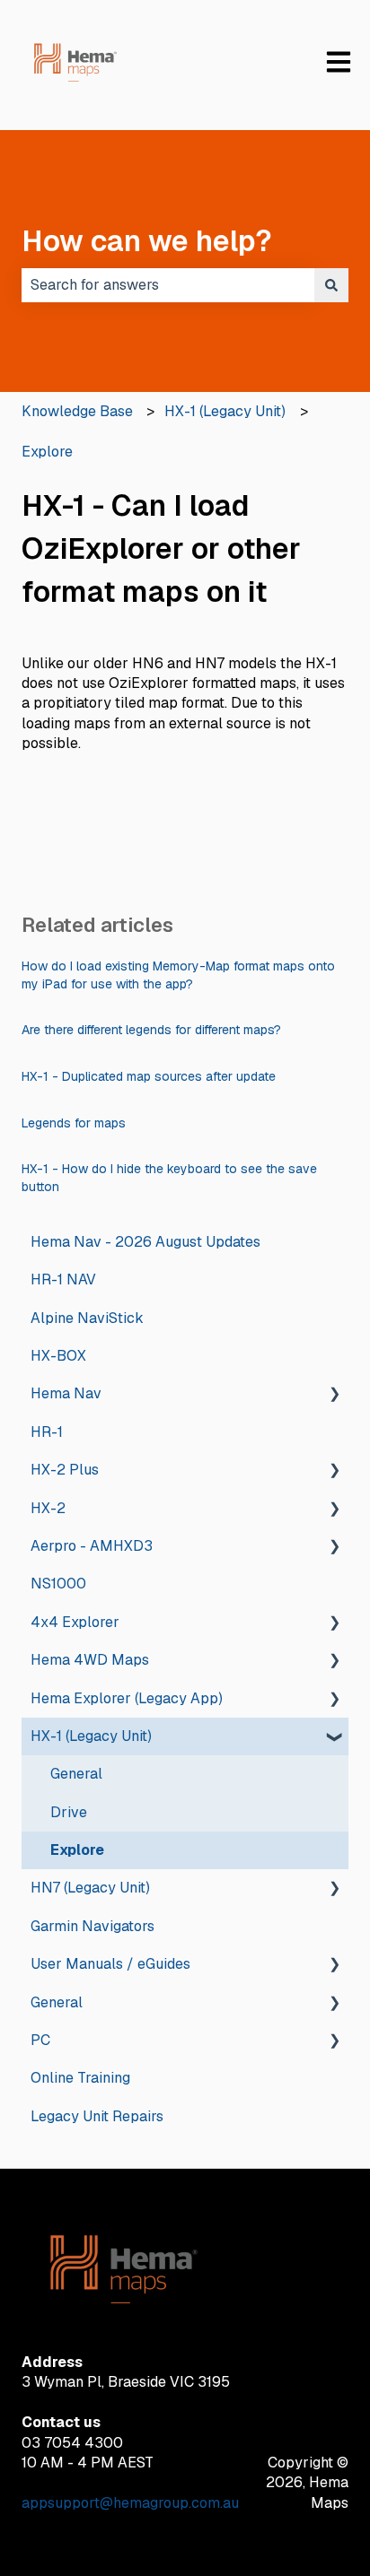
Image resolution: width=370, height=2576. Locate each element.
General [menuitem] (76, 1774)
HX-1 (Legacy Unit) (225, 411)
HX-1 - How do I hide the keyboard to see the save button (169, 1178)
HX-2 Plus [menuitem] (65, 1470)
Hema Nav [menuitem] (66, 1393)
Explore (47, 452)
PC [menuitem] (40, 2040)
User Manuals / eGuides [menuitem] (110, 1964)
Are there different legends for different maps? (151, 1030)
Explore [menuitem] (77, 1850)
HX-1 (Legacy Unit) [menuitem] (91, 1736)
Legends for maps (74, 1123)
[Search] (331, 285)
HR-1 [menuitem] (47, 1432)
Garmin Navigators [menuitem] (92, 1926)
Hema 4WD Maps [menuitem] (90, 1660)
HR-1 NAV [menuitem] (63, 1279)
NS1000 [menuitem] (58, 1584)
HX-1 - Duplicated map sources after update (149, 1076)
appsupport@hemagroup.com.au (130, 2503)
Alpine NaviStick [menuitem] (87, 1318)
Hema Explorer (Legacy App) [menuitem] (127, 1698)
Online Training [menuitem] (80, 2078)
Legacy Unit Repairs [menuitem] (97, 2116)
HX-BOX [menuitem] (58, 1356)
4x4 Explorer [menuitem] (75, 1622)
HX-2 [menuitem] (48, 1508)
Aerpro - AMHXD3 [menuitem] (92, 1546)
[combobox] (168, 285)
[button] (334, 1395)
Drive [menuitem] (69, 1812)
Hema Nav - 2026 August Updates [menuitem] (145, 1242)
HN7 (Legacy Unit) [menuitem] (90, 1888)
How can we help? (147, 241)
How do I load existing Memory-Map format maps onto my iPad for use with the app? (178, 975)
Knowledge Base (77, 411)
